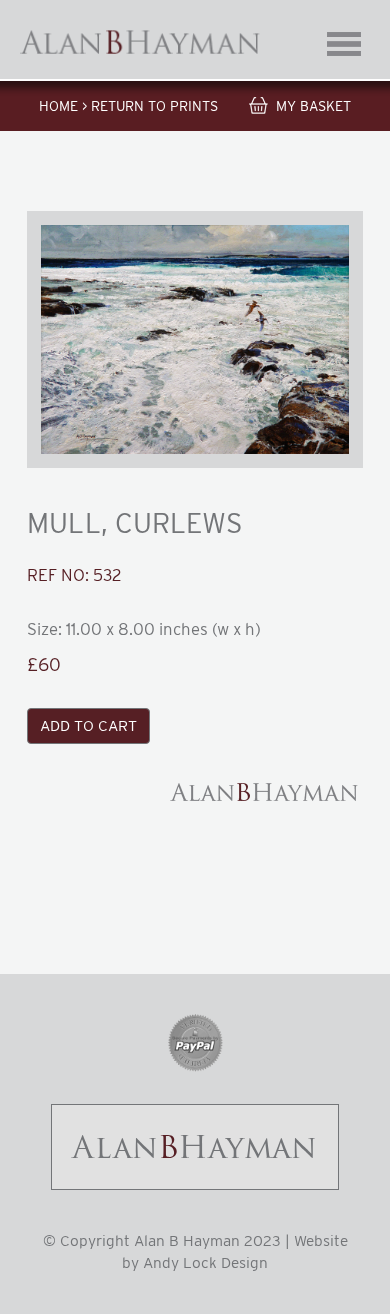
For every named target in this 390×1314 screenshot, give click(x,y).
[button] (194, 339)
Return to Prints (154, 106)
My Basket (313, 106)
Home (58, 106)
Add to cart (88, 725)
